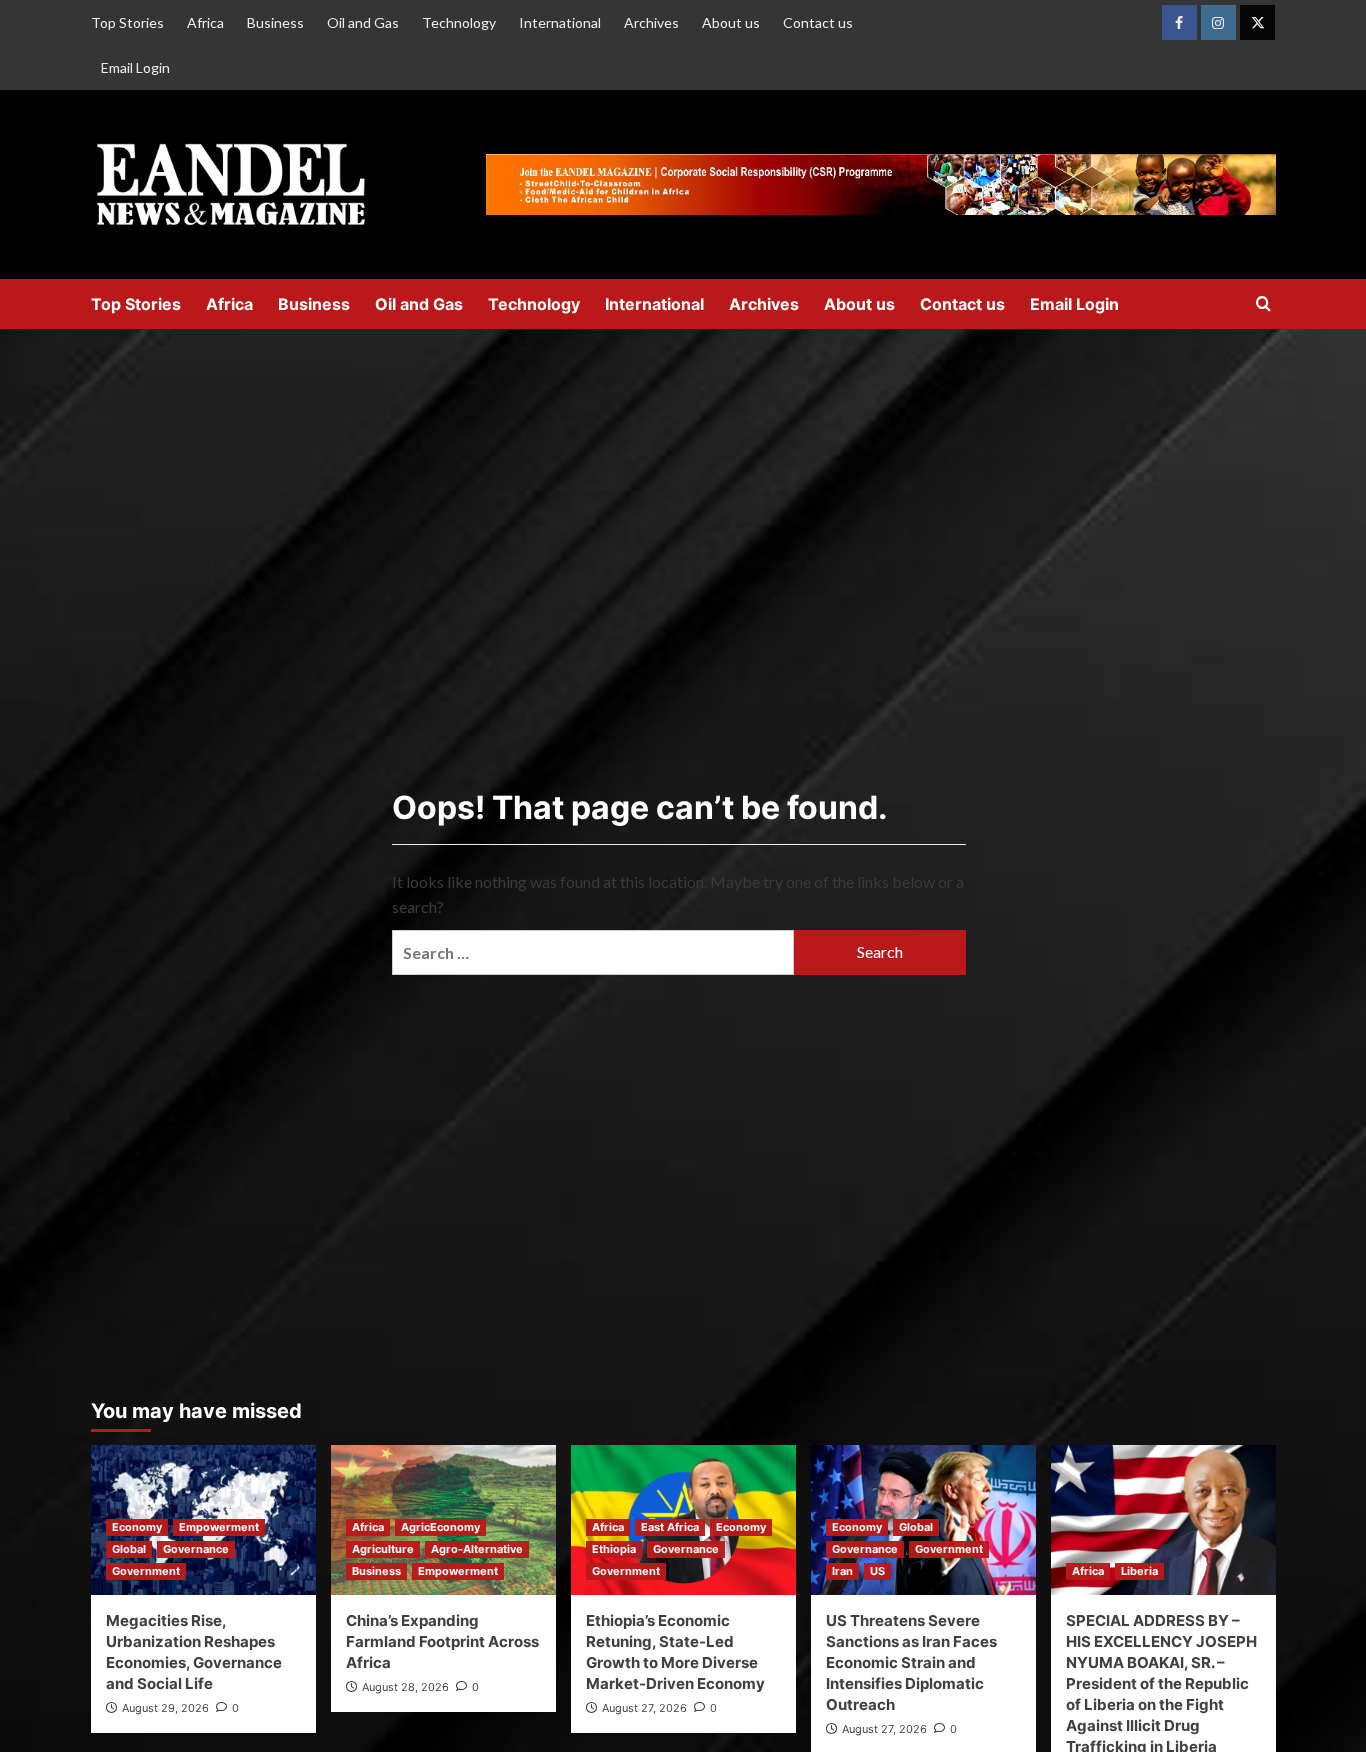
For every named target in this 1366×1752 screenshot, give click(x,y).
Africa (205, 22)
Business (275, 22)
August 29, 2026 (165, 1708)
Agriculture (383, 1549)
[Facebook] (1179, 22)
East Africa (670, 1527)
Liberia (1139, 1571)
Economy (137, 1527)
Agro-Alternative (477, 1549)
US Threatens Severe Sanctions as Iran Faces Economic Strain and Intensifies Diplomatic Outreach (911, 1662)
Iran (842, 1571)
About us (731, 22)
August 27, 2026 (644, 1708)
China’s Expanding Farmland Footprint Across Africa (442, 1641)
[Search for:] (593, 952)
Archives (651, 22)
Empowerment (219, 1527)
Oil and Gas (363, 22)
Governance (196, 1549)
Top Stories (127, 22)
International (560, 22)
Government (146, 1571)
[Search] (1263, 304)
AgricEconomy (440, 1527)
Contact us (818, 22)
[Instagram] (1218, 22)
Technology (459, 22)
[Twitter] (1257, 22)
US (877, 1571)
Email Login (135, 67)
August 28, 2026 (405, 1687)
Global (129, 1549)
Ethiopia (614, 1549)
